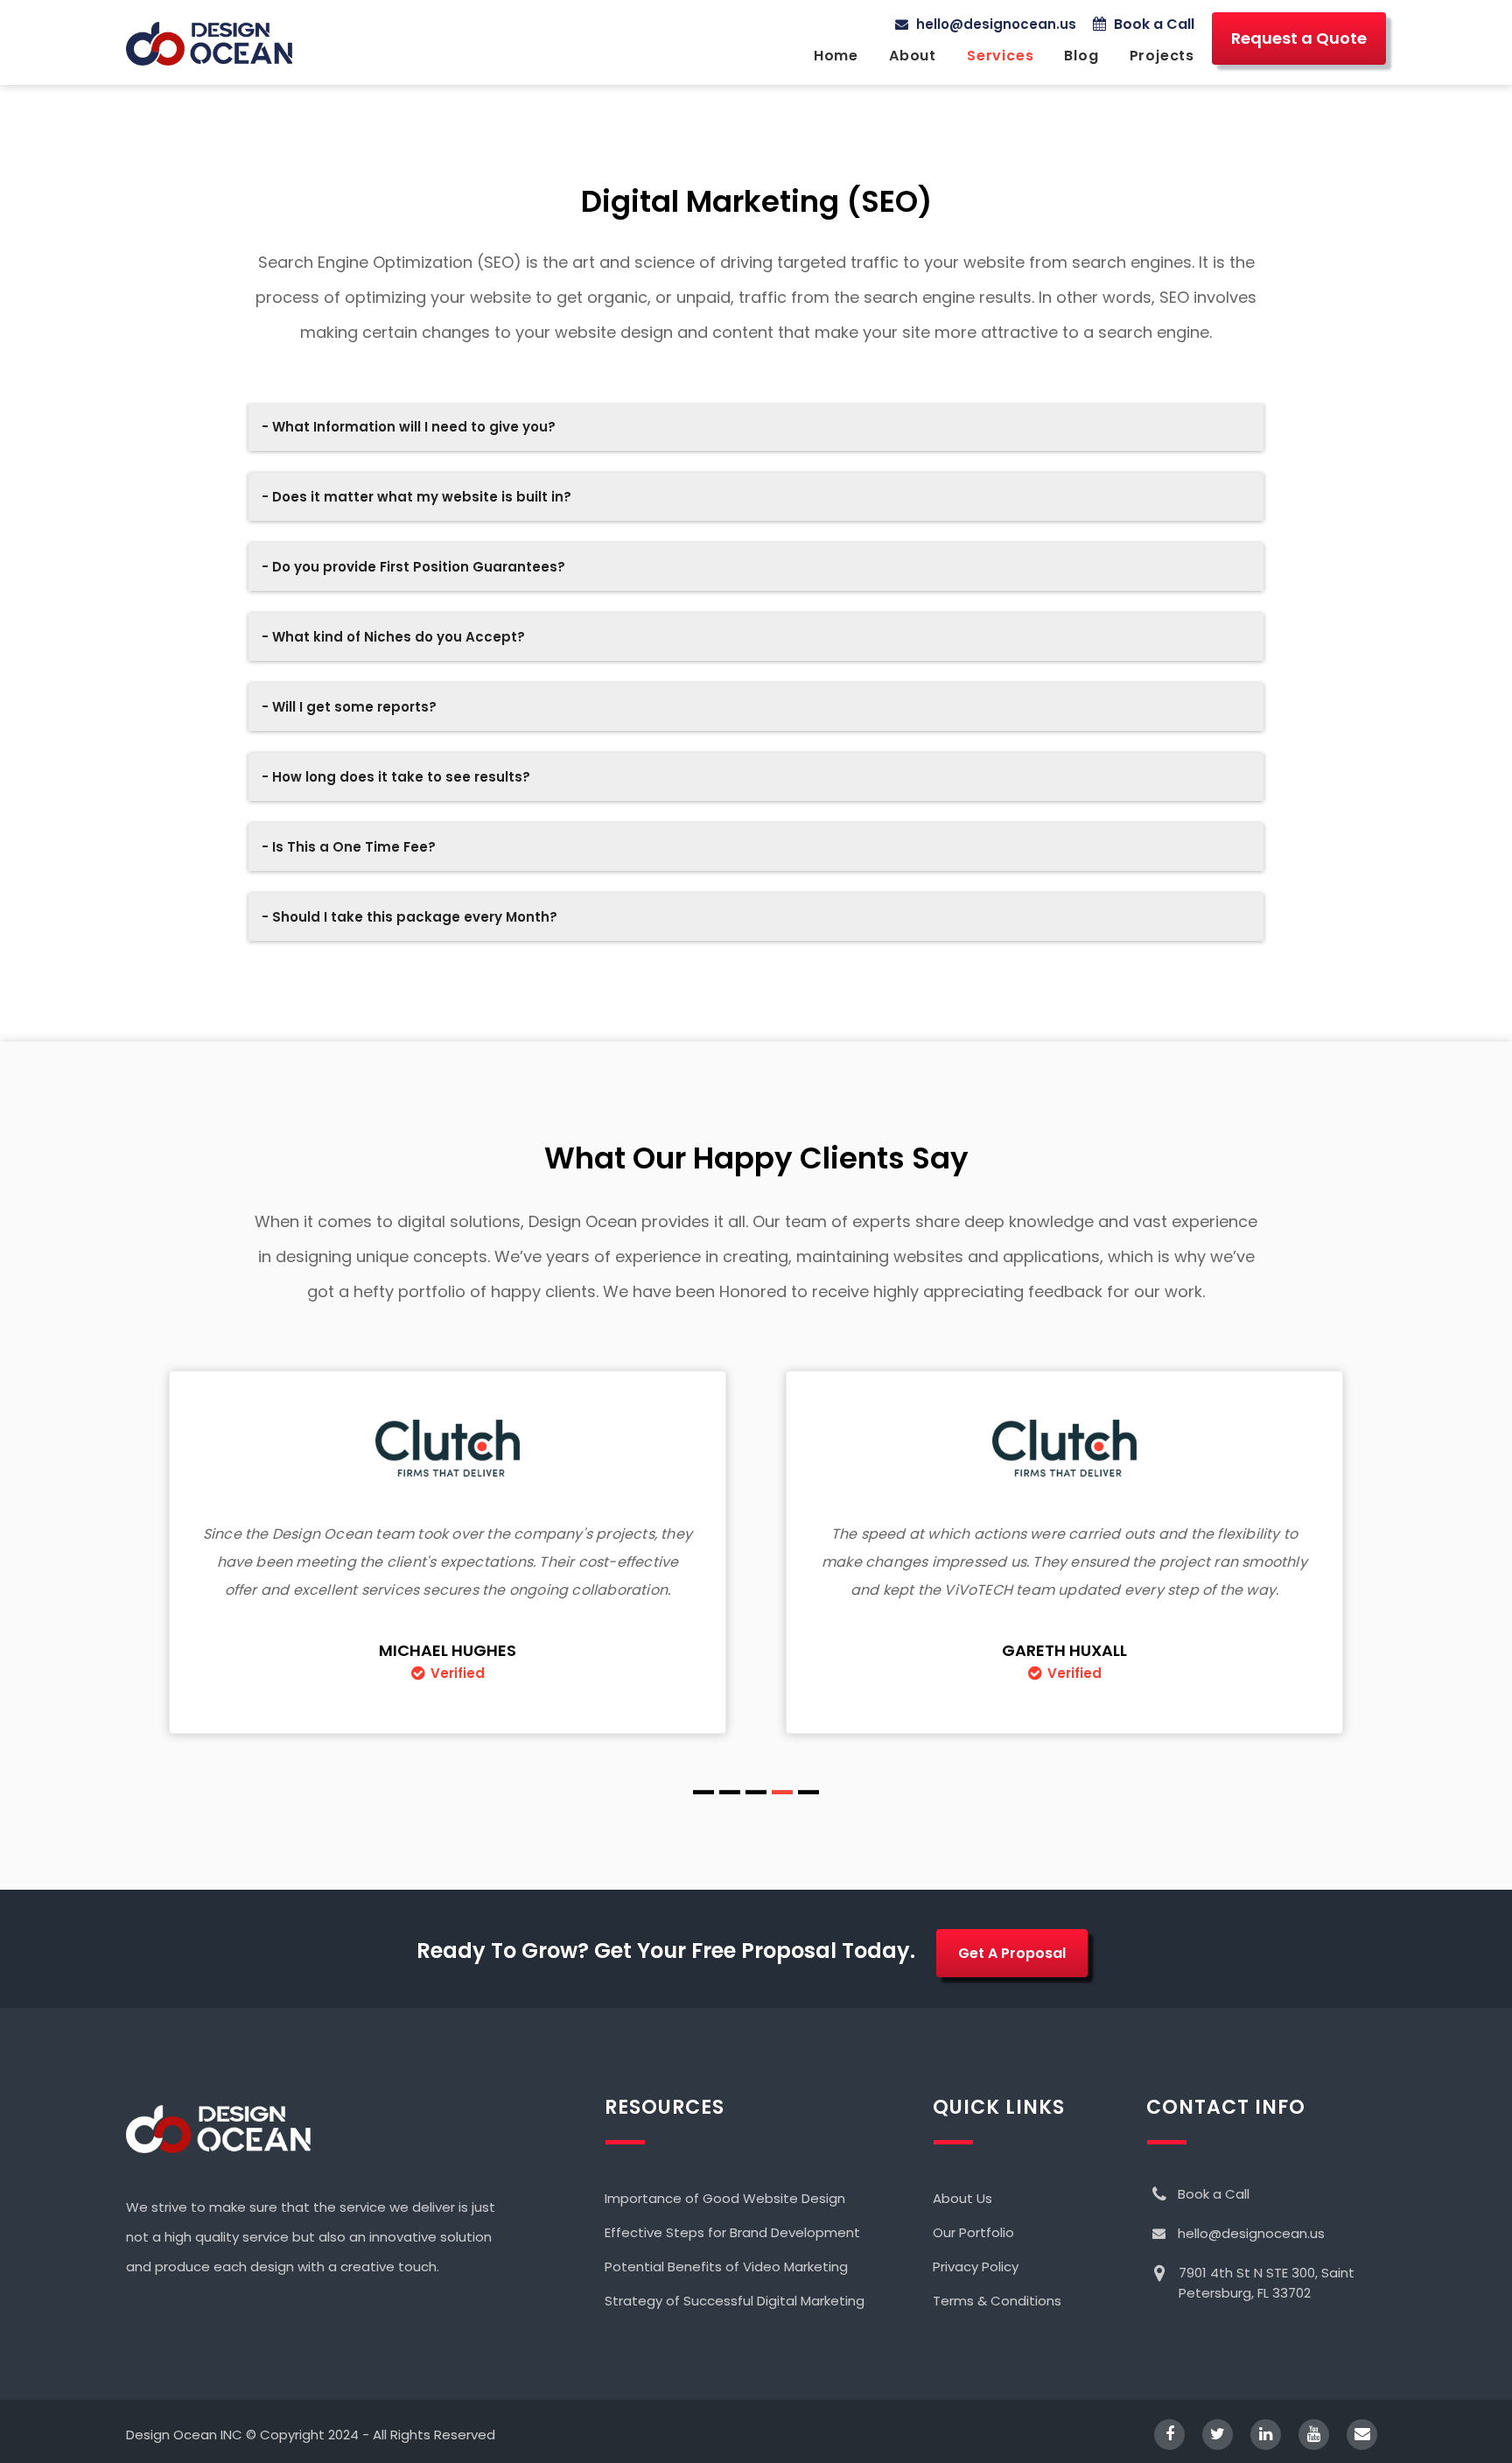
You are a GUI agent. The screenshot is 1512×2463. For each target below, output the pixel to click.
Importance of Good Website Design (725, 2198)
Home (836, 56)
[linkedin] (1257, 2435)
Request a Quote (1299, 38)
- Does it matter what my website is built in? (416, 497)
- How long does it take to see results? (396, 777)
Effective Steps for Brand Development (732, 2232)
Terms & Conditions (997, 2301)
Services (1000, 56)
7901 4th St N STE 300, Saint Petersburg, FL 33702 (1267, 2283)
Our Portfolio (973, 2232)
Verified (458, 1673)
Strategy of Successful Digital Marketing (735, 2301)
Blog (1081, 56)
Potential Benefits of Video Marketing (726, 2267)
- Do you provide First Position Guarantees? (413, 567)
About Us (962, 2198)
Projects (1162, 56)
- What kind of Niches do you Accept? (393, 637)
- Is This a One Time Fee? (349, 847)
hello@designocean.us (994, 24)
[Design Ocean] (209, 44)
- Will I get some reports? (349, 707)
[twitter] (1209, 2435)
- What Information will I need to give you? (409, 427)
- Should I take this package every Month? (409, 917)
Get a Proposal (1012, 1953)
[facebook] (1161, 2435)
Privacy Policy (976, 2267)
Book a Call (1152, 24)
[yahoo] (1305, 2435)
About (913, 56)
